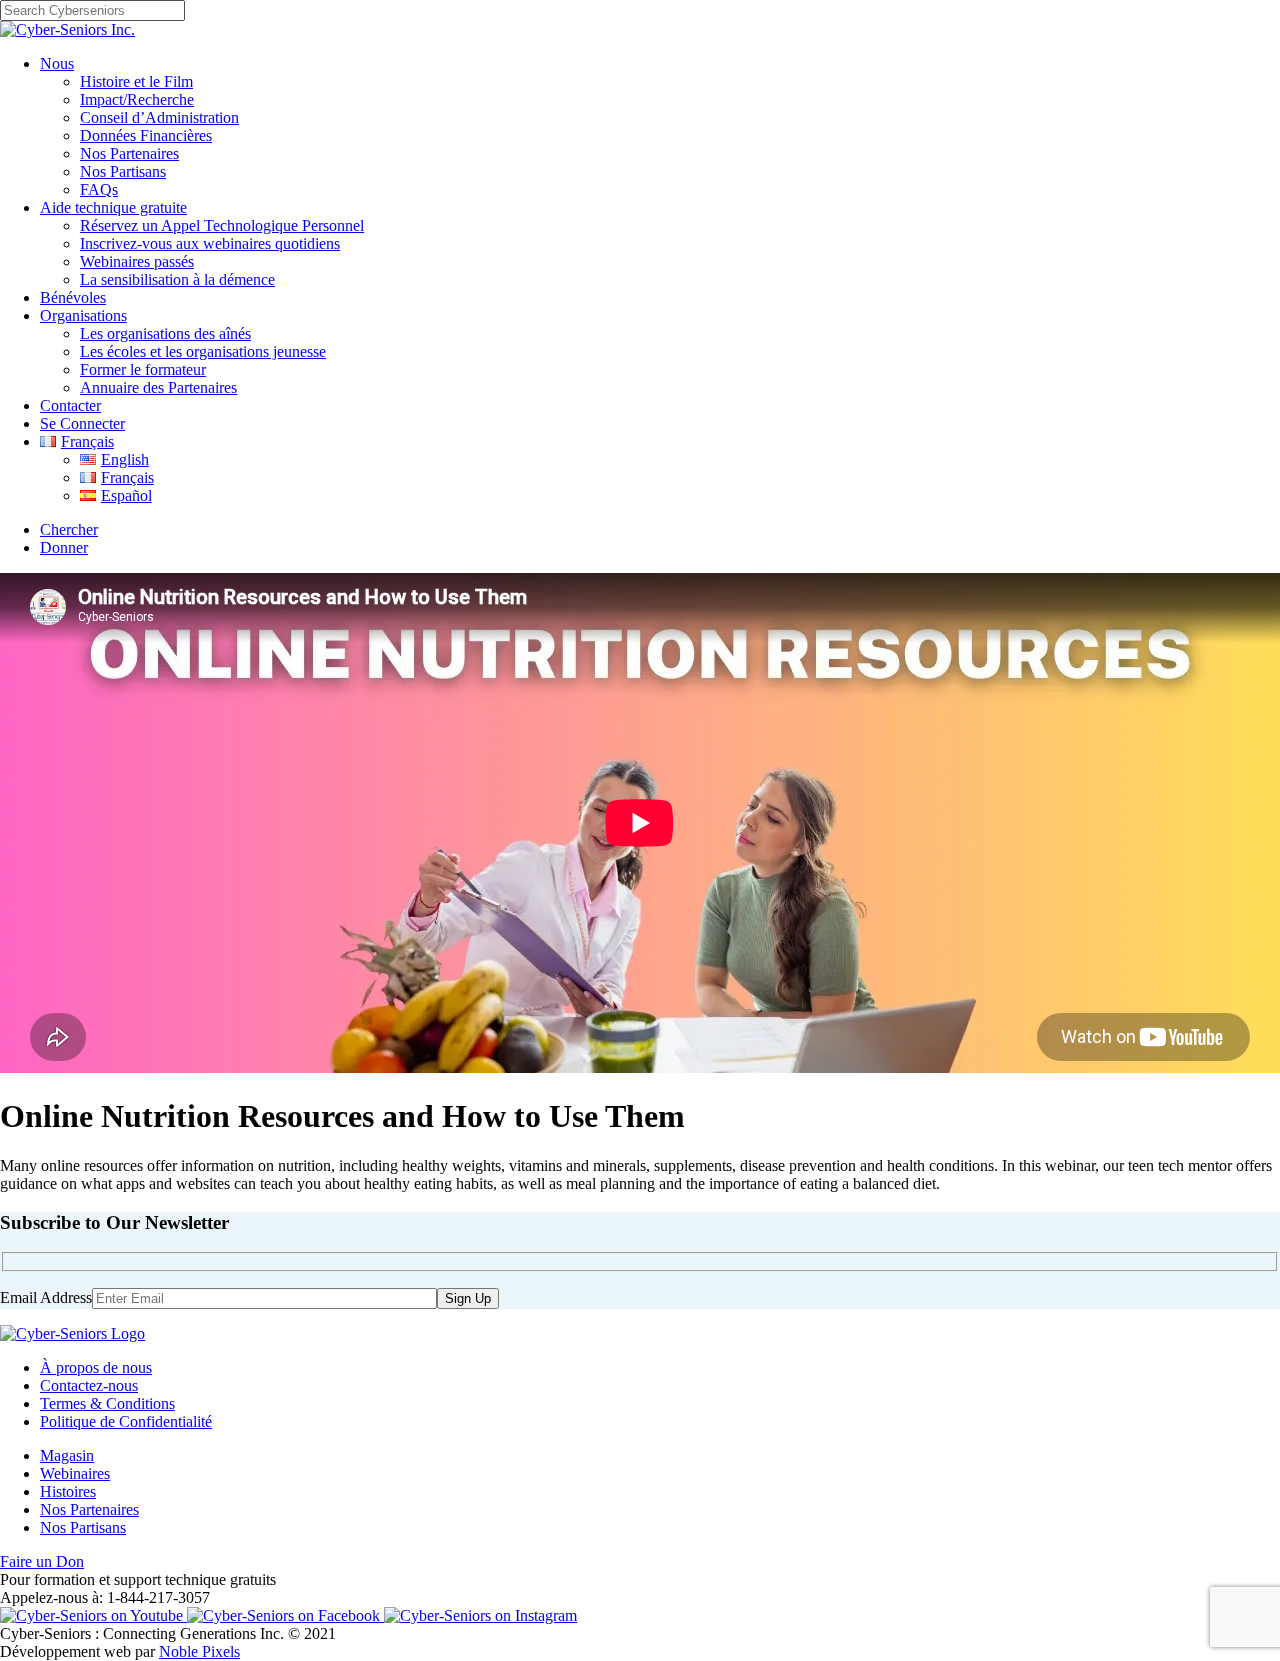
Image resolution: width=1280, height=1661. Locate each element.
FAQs (99, 189)
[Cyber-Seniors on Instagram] (480, 1615)
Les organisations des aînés (165, 333)
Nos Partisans (123, 171)
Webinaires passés (137, 261)
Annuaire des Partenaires (158, 387)
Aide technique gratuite (113, 207)
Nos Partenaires (129, 153)
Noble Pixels (199, 1651)
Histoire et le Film (136, 81)
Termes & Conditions (107, 1403)
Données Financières (146, 135)
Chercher (69, 529)
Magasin (67, 1455)
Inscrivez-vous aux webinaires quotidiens (210, 243)
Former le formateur (143, 369)
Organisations (83, 315)
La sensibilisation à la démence (177, 279)
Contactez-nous (89, 1385)
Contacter (70, 405)
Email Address (46, 1297)
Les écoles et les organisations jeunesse (203, 351)
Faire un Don (42, 1561)
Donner (64, 547)
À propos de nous (96, 1367)
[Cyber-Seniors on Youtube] (93, 1615)
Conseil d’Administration (159, 117)
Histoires (68, 1491)
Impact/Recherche (137, 99)
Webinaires (75, 1473)
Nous (57, 63)
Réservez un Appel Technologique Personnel (222, 225)
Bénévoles (73, 297)
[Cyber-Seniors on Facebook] (285, 1615)
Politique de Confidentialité (126, 1421)
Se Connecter (82, 423)
